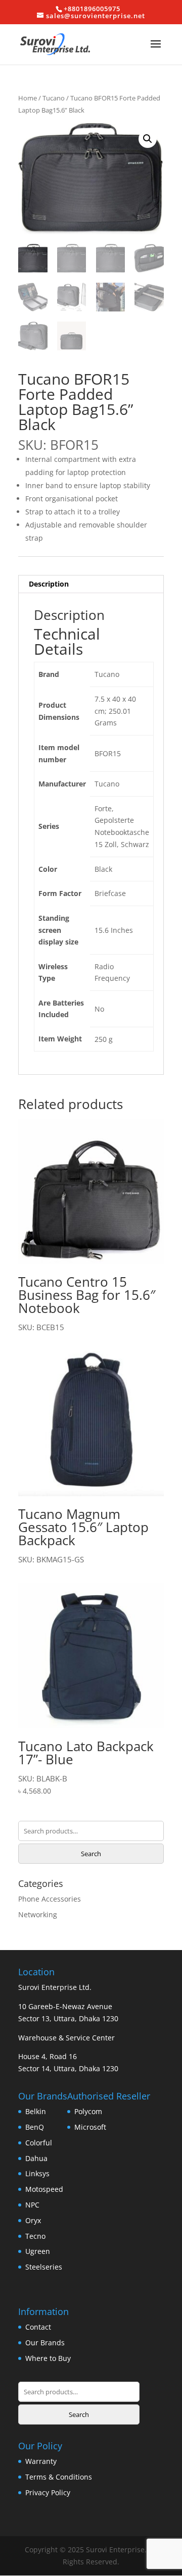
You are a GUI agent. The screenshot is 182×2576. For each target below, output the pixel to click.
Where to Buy (48, 2358)
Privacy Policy (48, 2492)
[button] (148, 139)
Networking (38, 1914)
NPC (32, 2205)
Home (28, 98)
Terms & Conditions (59, 2477)
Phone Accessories (50, 1899)
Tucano (54, 98)
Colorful (39, 2143)
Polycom (88, 2111)
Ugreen (38, 2251)
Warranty (41, 2461)
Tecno (35, 2236)
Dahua (36, 2158)
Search (91, 1854)
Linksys (37, 2173)
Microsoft (90, 2127)
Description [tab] (49, 584)
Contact (38, 2327)
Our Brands (45, 2343)
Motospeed (44, 2189)
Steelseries (44, 2267)
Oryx (33, 2220)
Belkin (36, 2111)
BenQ (35, 2127)
